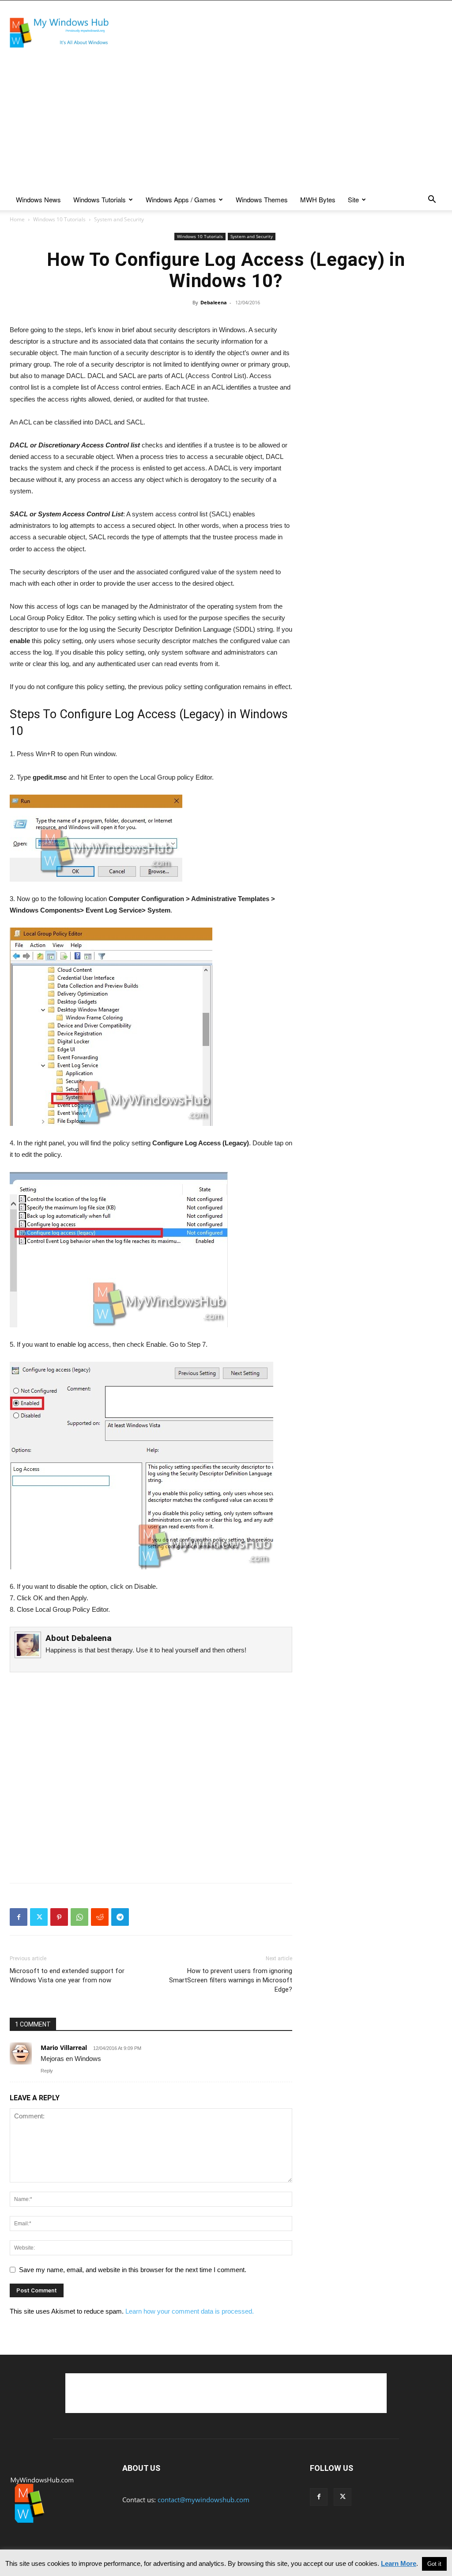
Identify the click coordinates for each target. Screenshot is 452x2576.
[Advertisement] (282, 33)
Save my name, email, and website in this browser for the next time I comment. (133, 2270)
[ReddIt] (100, 1917)
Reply (47, 2071)
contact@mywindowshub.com (203, 2500)
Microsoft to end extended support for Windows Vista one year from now (67, 1976)
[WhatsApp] (79, 1917)
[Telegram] (120, 1917)
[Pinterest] (59, 1917)
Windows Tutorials (100, 199)
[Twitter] (39, 1917)
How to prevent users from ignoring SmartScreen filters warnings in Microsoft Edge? (231, 1980)
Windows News (38, 199)
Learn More (399, 2563)
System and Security (252, 236)
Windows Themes (262, 199)
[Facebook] (19, 1917)
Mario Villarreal (64, 2048)
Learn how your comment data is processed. (190, 2311)
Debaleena (214, 302)
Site (353, 199)
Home (17, 219)
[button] (432, 200)
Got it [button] (434, 2564)
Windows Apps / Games (181, 199)
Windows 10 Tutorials (59, 219)
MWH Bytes (318, 199)
